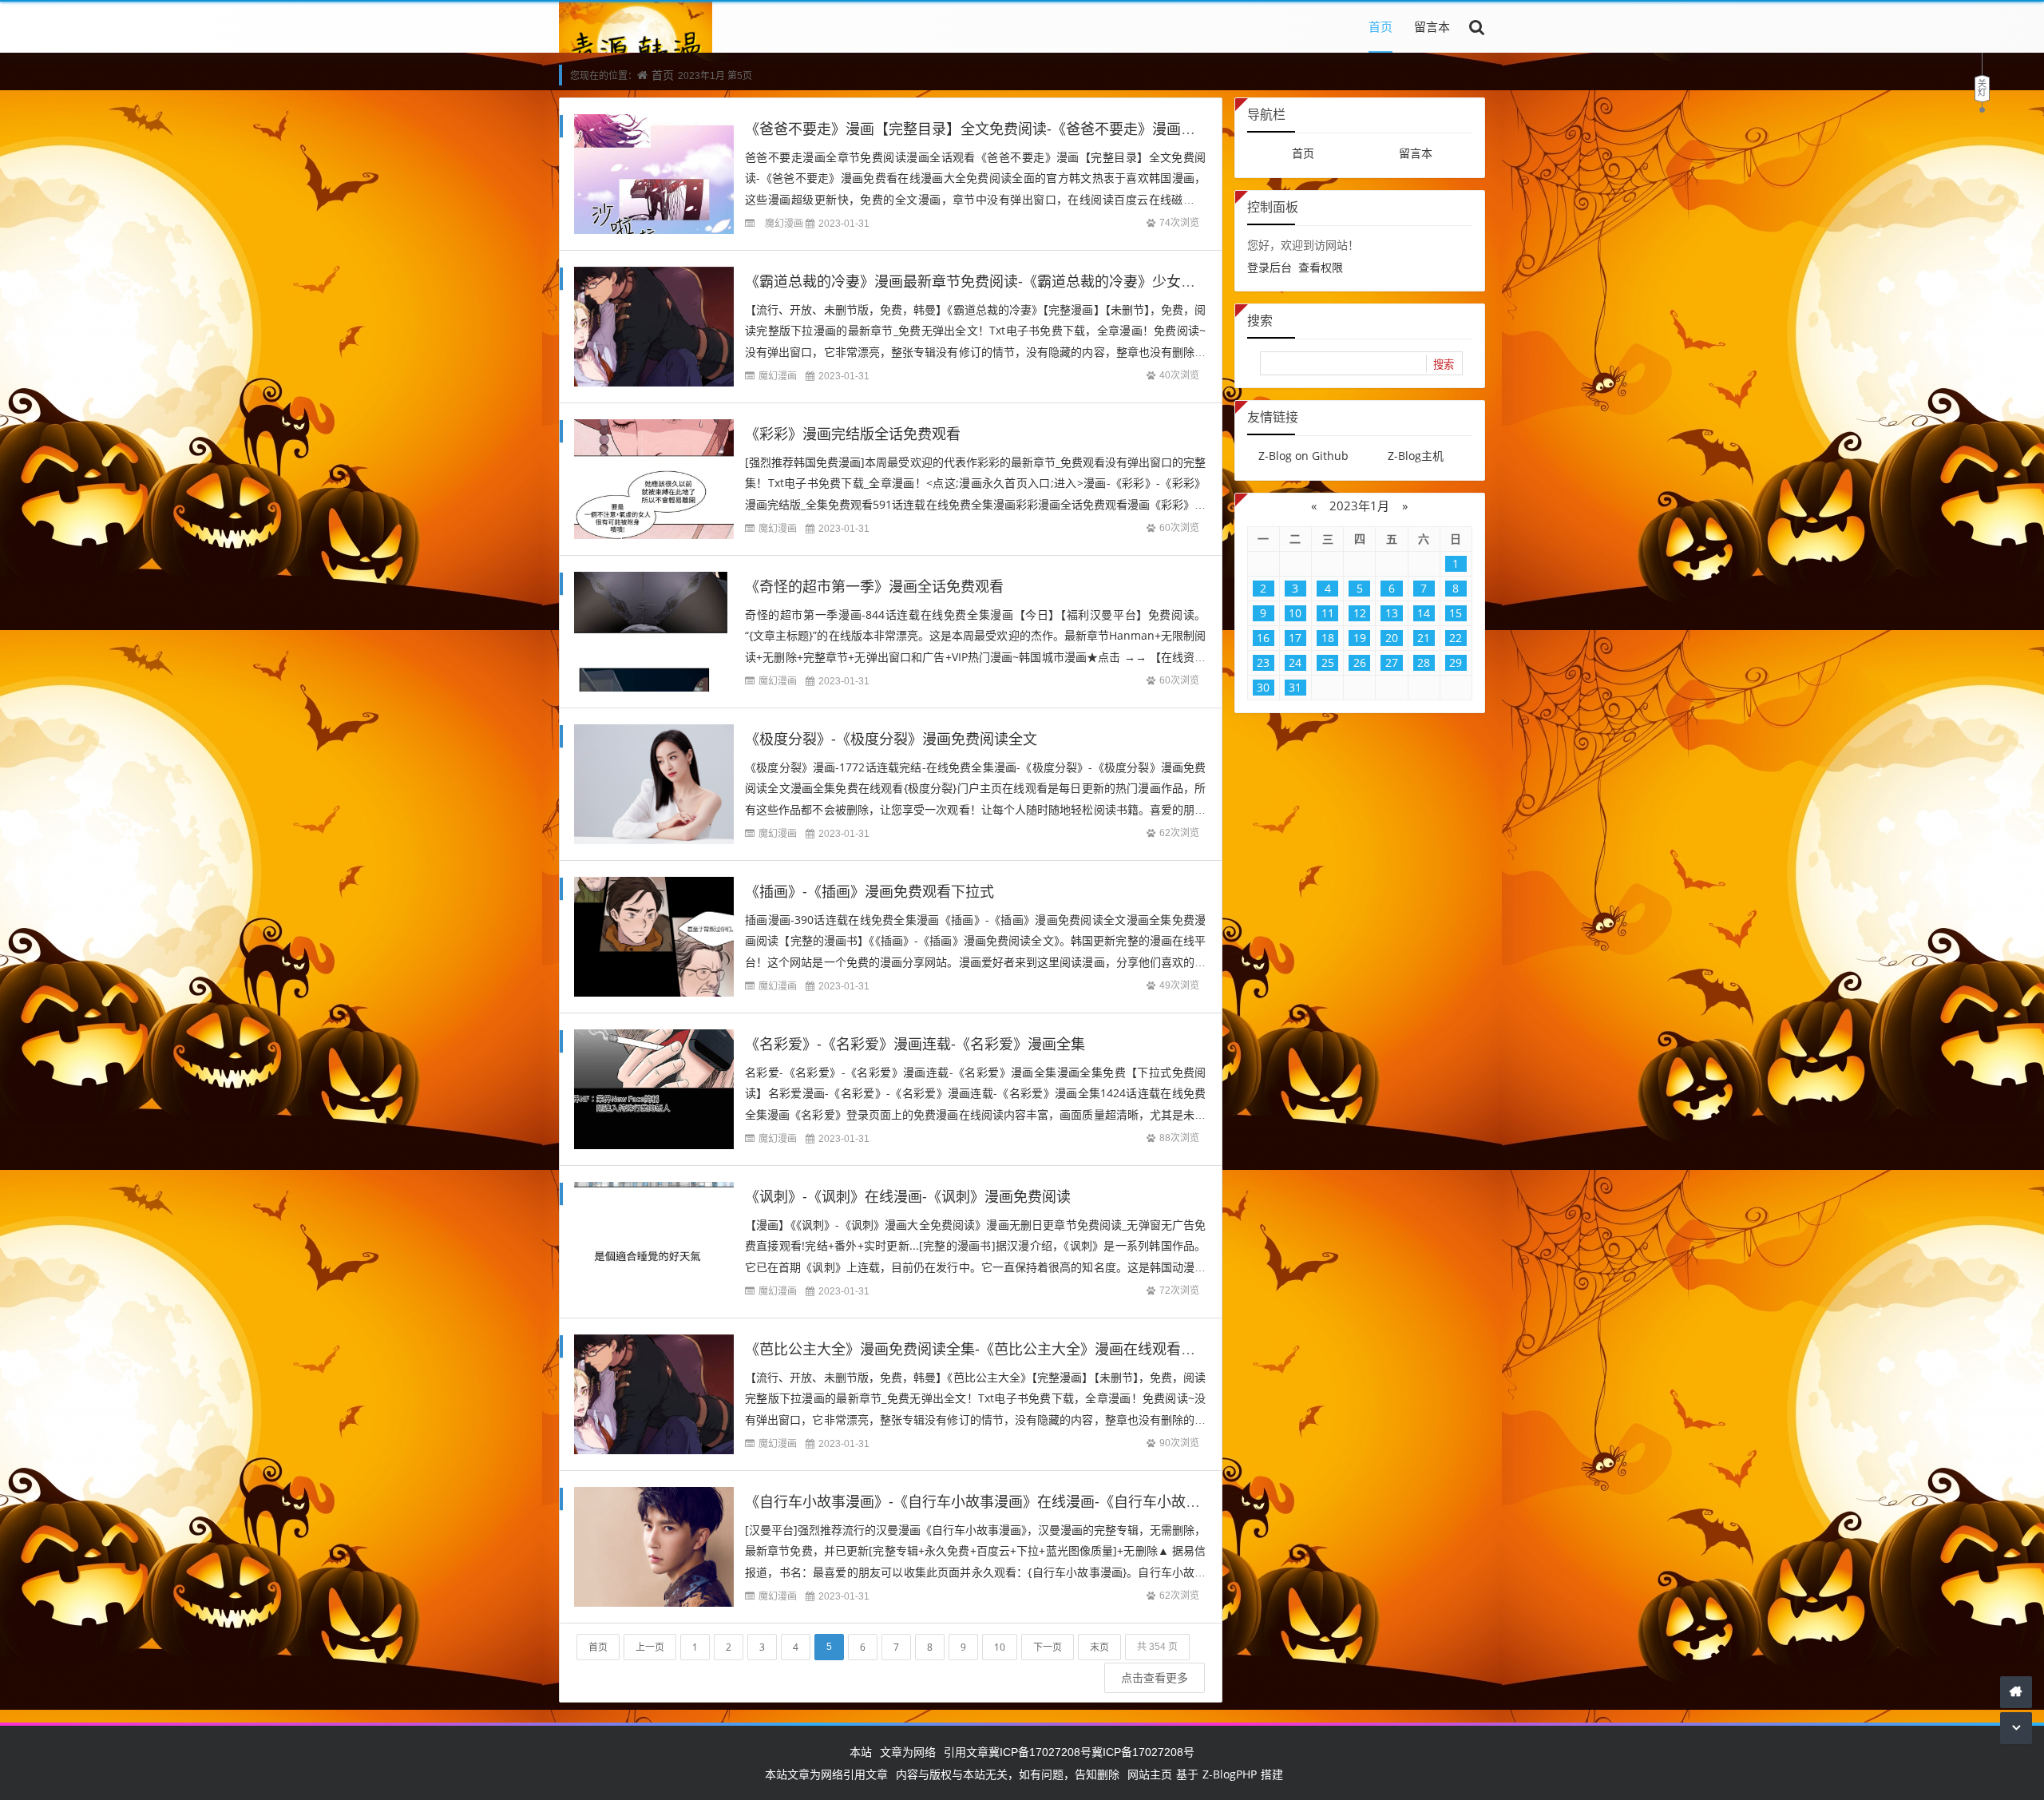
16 (1263, 638)
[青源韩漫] (636, 51)
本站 (861, 1752)
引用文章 (966, 1752)
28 (1424, 662)
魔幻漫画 (784, 223)
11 (1328, 613)
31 (1295, 687)
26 (1360, 662)
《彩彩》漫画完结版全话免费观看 (853, 434)
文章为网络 (908, 1752)
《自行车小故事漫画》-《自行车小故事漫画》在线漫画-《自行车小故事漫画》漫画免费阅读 (1037, 1501)
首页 (1380, 26)
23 (1263, 662)
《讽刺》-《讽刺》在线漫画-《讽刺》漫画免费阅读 (908, 1196)
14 (1424, 613)
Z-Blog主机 (1416, 456)
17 (1295, 638)
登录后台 (1270, 267)
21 (1424, 638)
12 (1360, 613)
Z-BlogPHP (1230, 1774)
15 (1456, 613)
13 (1392, 613)
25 (1328, 662)
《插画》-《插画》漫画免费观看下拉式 (869, 891)
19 (1360, 638)
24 (1295, 662)
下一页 (1048, 1647)
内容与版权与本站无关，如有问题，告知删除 (1008, 1774)
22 (1456, 638)
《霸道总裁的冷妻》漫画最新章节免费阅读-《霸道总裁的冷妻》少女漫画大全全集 (1006, 281)
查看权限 (1321, 267)
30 (1263, 687)
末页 (1099, 1647)
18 (1328, 638)
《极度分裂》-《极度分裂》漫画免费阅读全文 (891, 739)
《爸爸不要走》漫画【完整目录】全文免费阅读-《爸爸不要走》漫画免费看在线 (999, 129)
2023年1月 (1359, 506)
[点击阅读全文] (755, 223)
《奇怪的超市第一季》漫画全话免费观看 (874, 586)
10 (1000, 1647)
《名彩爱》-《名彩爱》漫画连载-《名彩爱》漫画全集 (915, 1044)
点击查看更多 (1155, 1677)
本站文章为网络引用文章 (826, 1774)
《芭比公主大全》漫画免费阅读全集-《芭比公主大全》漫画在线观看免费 (977, 1349)
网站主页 (1150, 1774)
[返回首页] (2016, 1692)
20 (1392, 638)
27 (1392, 662)
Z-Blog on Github (1303, 456)
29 (1456, 662)
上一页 (650, 1647)
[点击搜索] (1477, 26)
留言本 (1432, 26)
